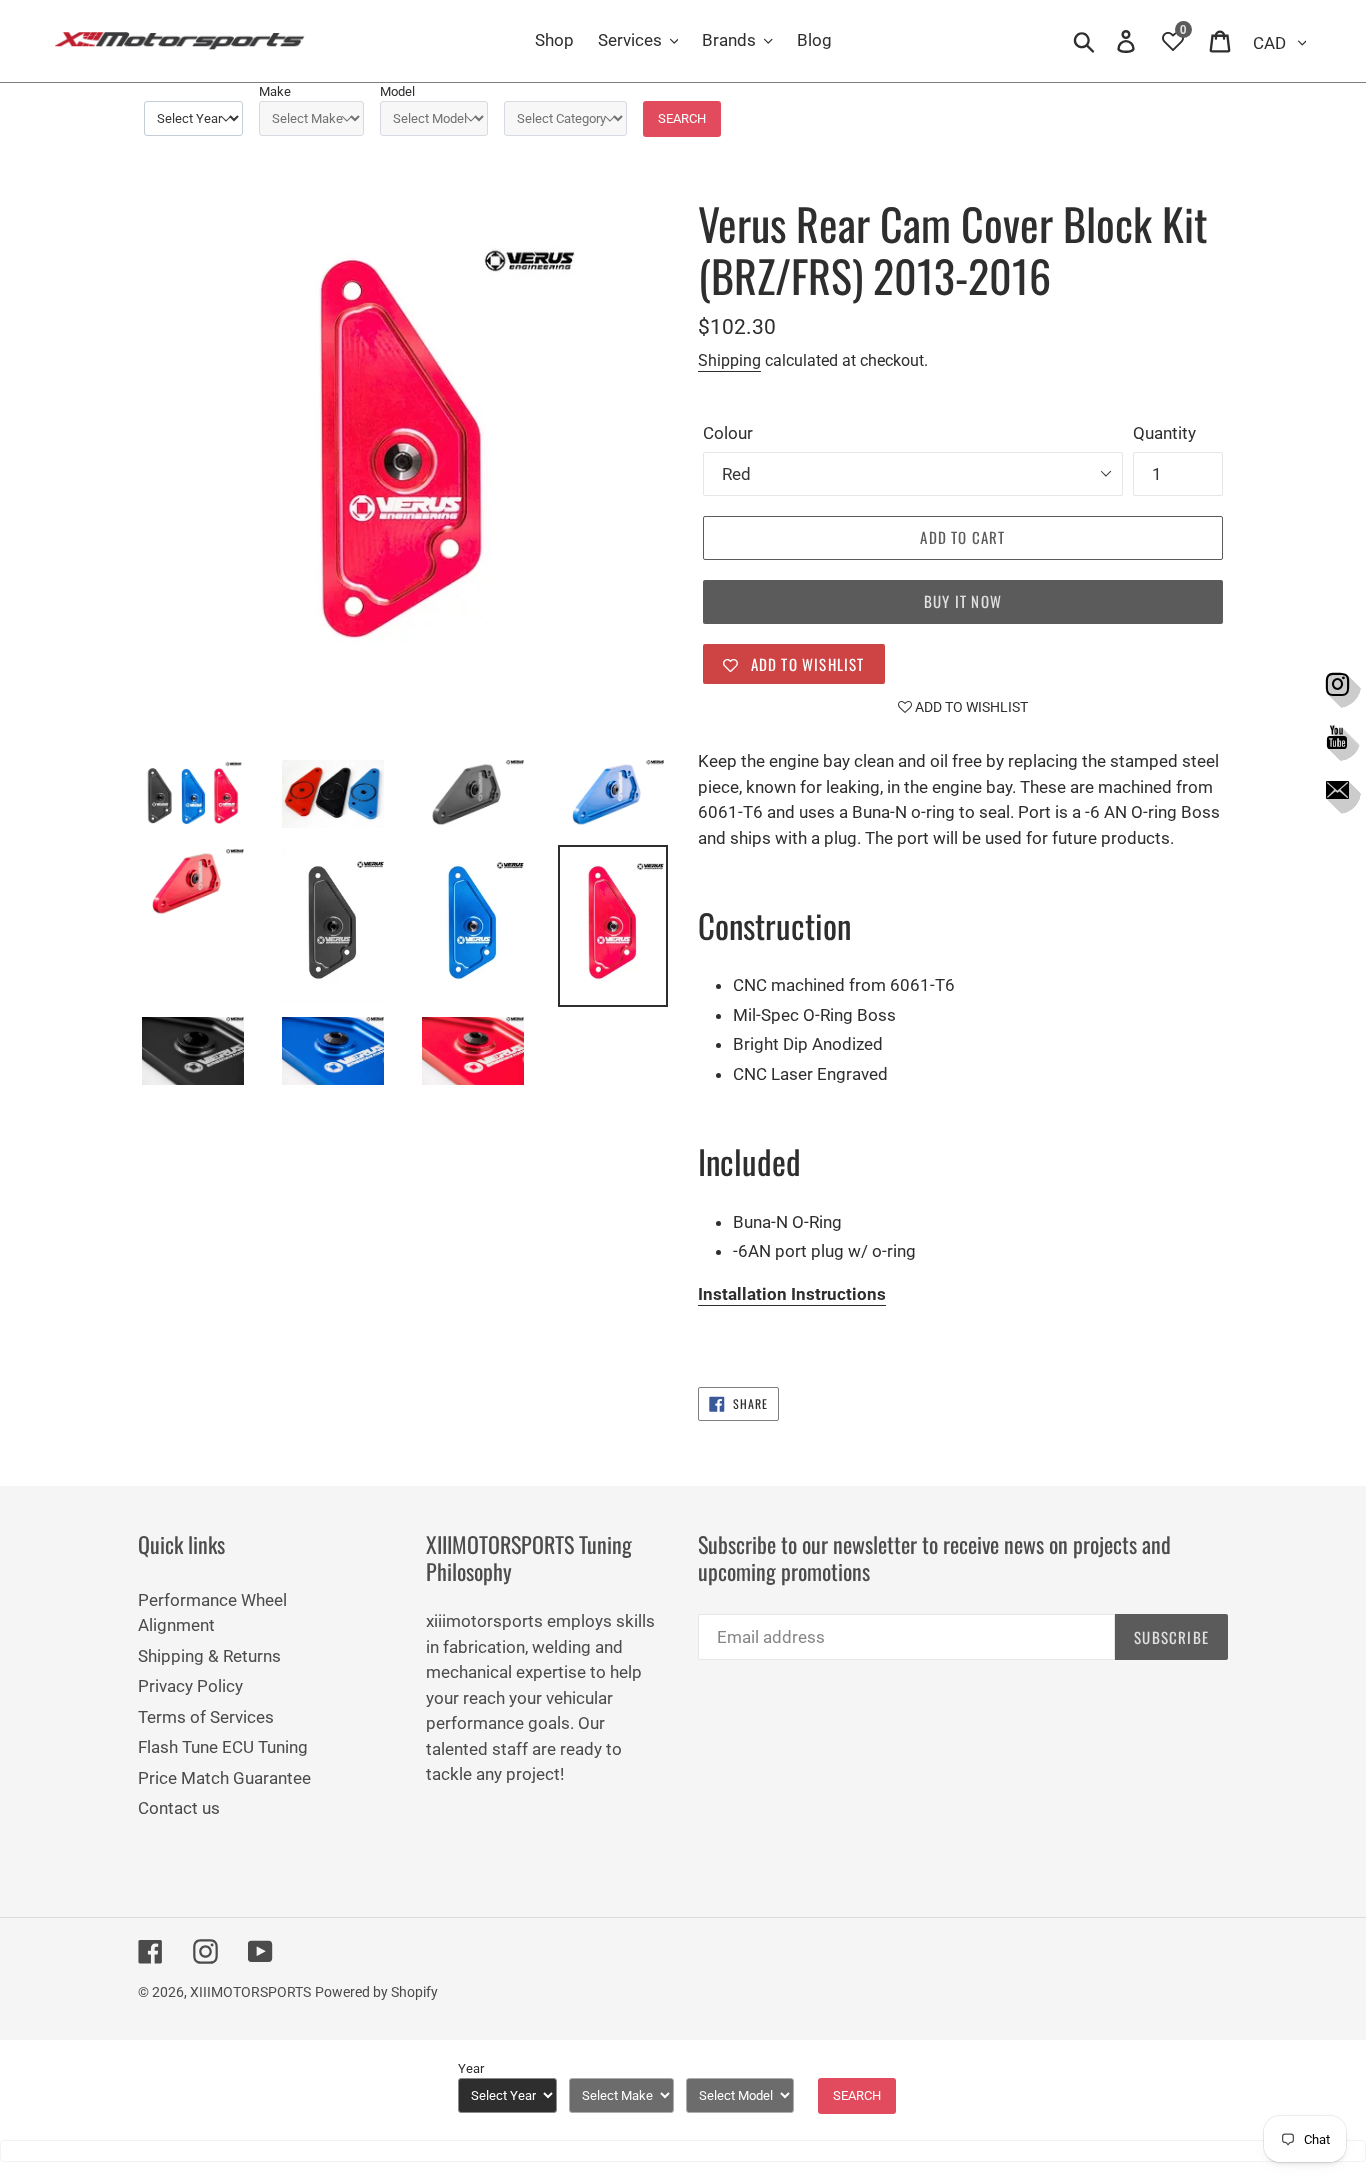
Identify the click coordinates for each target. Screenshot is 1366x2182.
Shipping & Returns (209, 1656)
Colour (728, 433)
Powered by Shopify (376, 1992)
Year (471, 2068)
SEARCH (682, 118)
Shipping (729, 360)
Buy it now (963, 601)
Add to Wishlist (970, 707)
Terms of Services (206, 1717)
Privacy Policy (190, 1686)
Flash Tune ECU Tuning (223, 1747)
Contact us (179, 1808)
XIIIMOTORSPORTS (250, 1992)
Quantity (1164, 433)
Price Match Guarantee (224, 1778)
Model (397, 91)
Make (275, 91)
